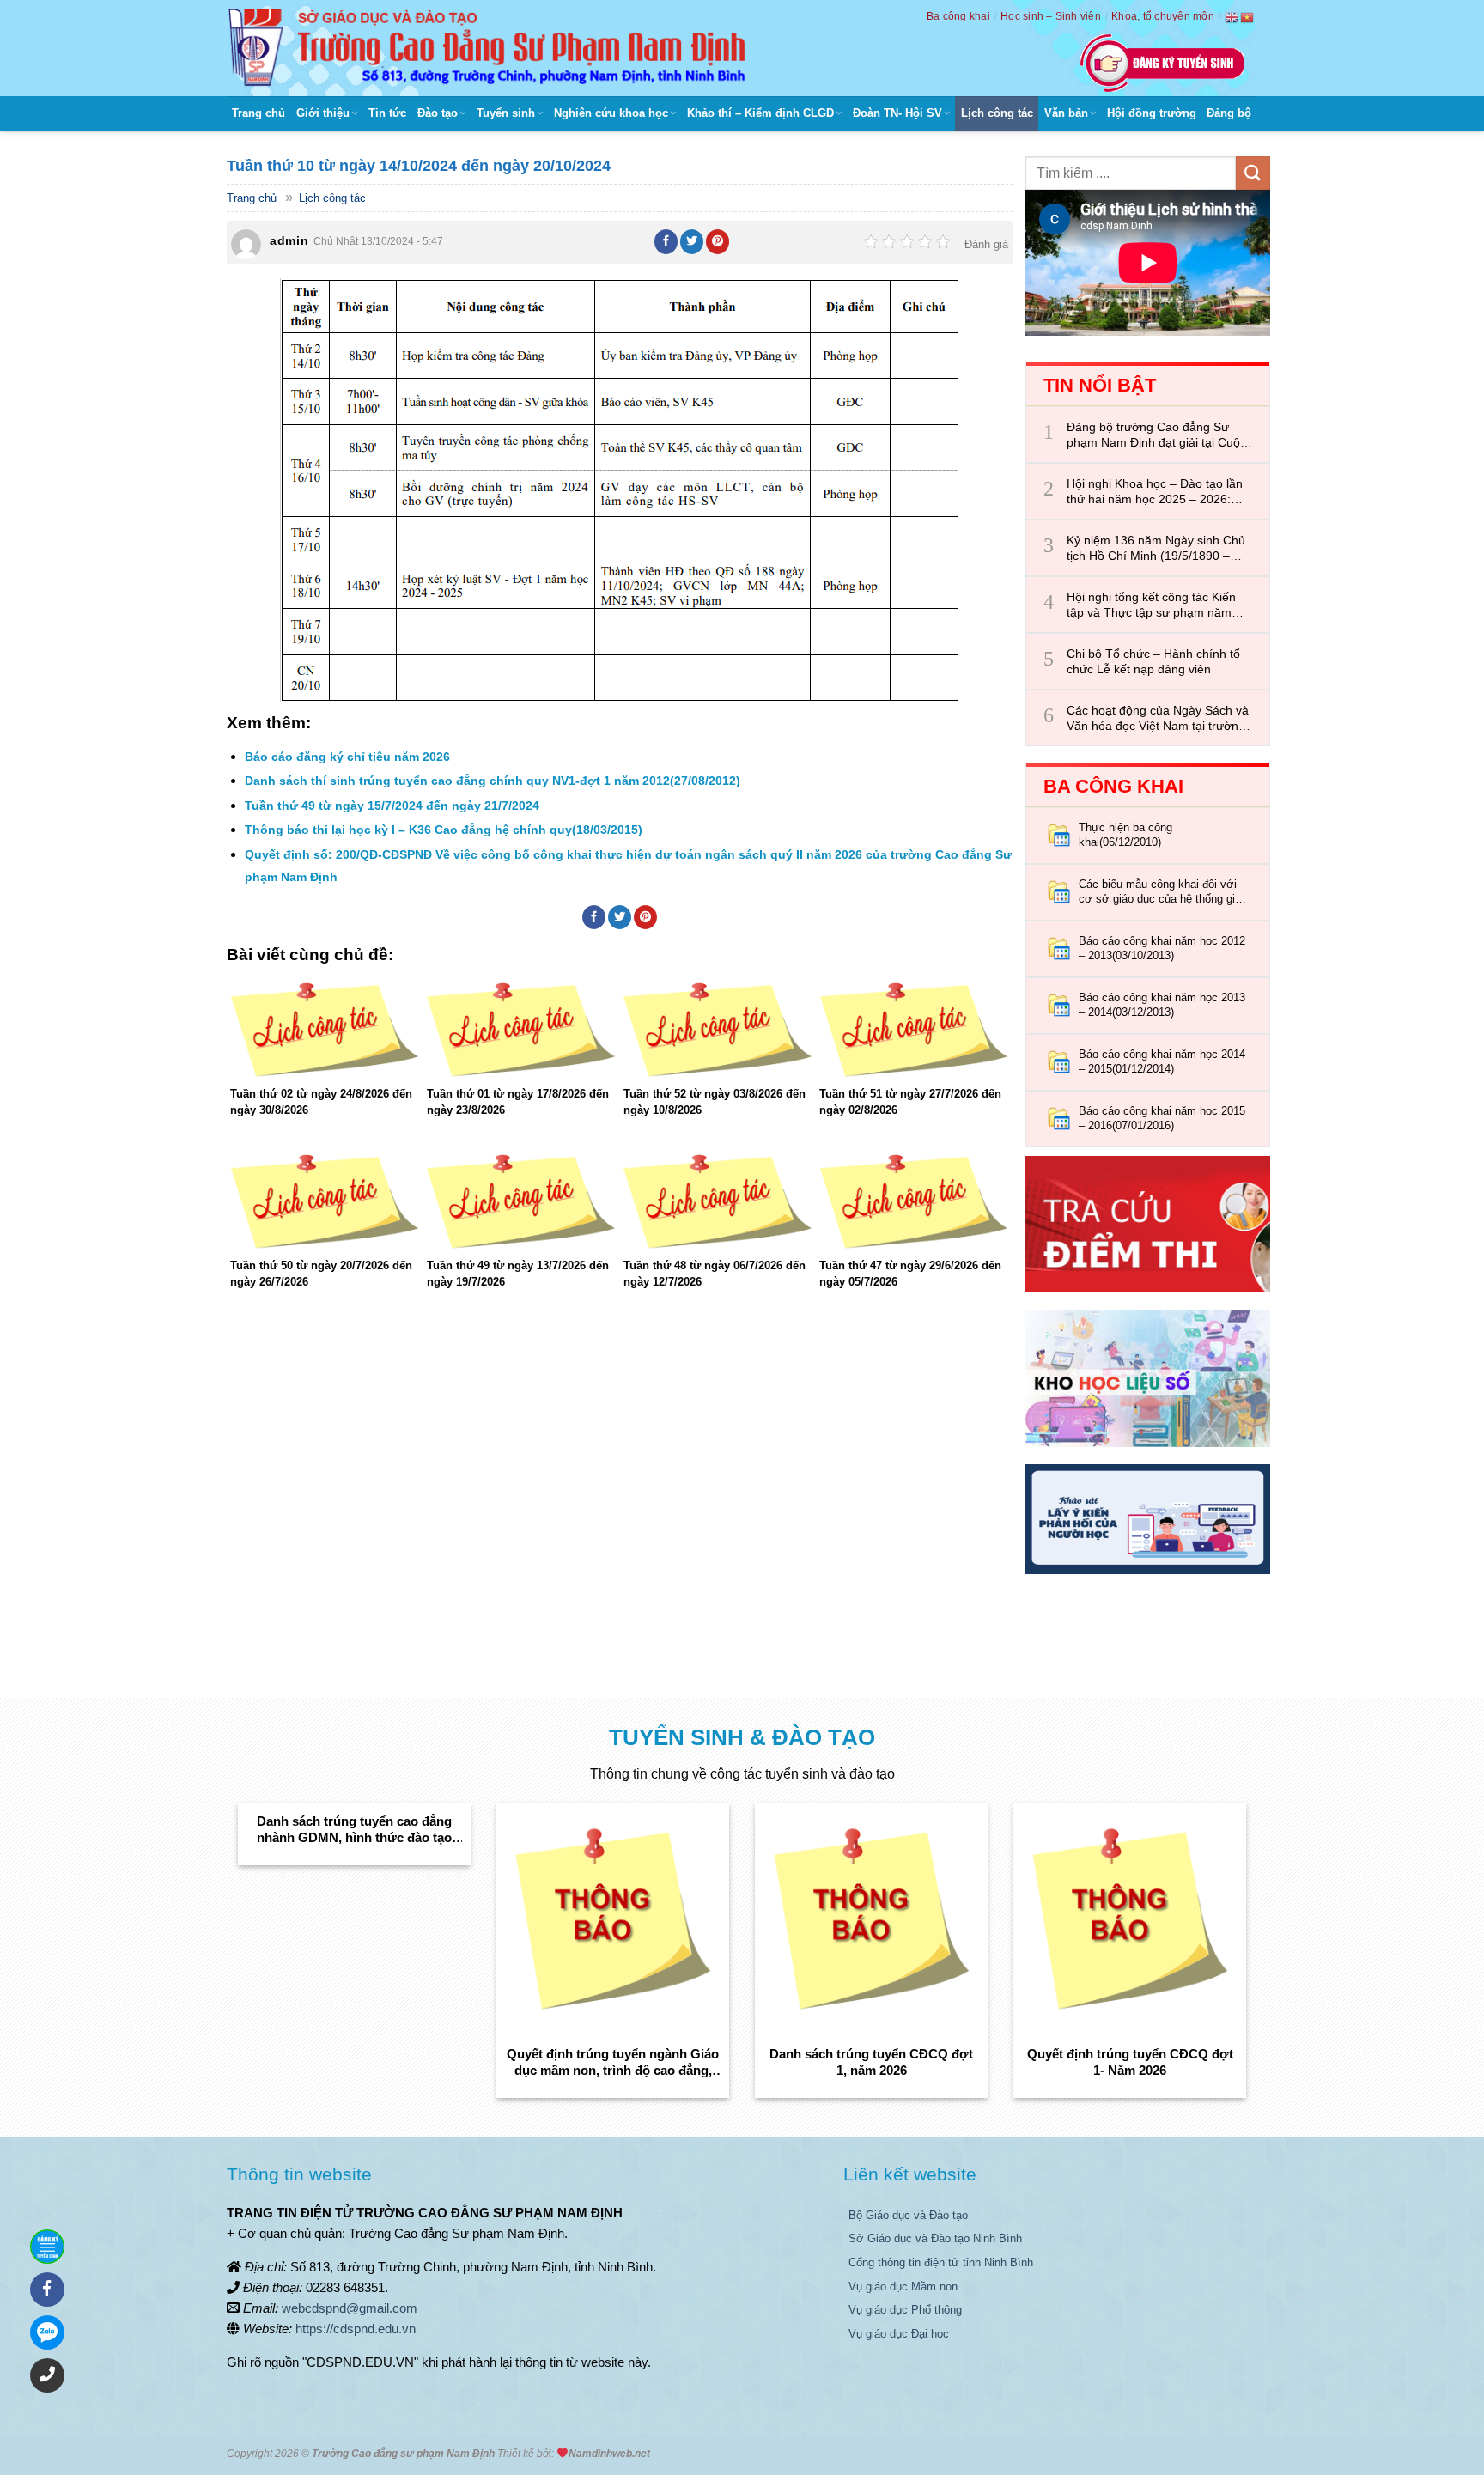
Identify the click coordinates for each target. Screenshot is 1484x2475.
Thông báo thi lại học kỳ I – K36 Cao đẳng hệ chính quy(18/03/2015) (444, 830)
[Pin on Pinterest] (718, 241)
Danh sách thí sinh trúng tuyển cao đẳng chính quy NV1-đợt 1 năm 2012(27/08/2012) (493, 781)
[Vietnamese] (1248, 17)
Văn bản (1066, 113)
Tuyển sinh (506, 113)
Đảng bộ (1229, 113)
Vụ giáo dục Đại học (899, 2334)
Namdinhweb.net (609, 2454)
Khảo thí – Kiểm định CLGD (760, 113)
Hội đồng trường (1152, 113)
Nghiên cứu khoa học (611, 113)
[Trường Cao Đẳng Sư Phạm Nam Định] (491, 48)
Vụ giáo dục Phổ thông (905, 2310)
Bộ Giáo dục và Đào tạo (908, 2215)
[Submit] (1253, 173)
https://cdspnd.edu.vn (356, 2329)
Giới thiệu (323, 113)
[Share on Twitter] (692, 241)
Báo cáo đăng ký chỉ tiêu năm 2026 (347, 757)
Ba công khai (958, 16)
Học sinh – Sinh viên (1051, 16)
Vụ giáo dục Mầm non (903, 2286)
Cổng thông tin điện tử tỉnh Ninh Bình (941, 2262)
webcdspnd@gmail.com (350, 2308)
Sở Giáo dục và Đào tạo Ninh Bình (935, 2238)
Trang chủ (258, 113)
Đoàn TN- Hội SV (897, 113)
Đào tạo (438, 113)
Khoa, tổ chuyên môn (1163, 16)
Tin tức (387, 113)
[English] (1232, 17)
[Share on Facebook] (666, 241)
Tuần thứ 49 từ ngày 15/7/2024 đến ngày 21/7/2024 (392, 806)
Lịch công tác (997, 113)
